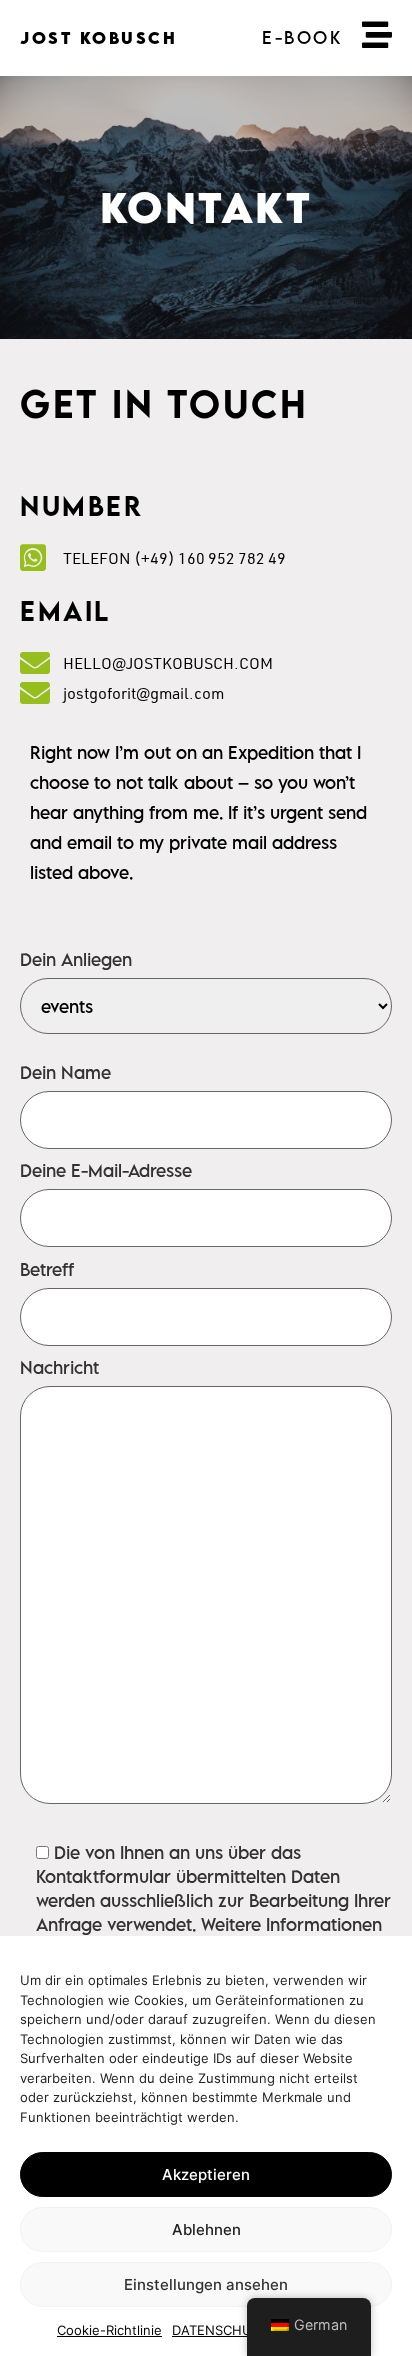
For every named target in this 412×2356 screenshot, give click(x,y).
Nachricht (59, 1369)
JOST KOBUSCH (98, 38)
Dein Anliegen (76, 961)
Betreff (47, 1271)
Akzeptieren (206, 2174)
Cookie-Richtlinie (109, 2330)
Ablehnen (206, 2229)
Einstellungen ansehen (206, 2284)
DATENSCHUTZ (220, 2330)
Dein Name (65, 1074)
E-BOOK (302, 37)
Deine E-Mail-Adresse (106, 1172)
